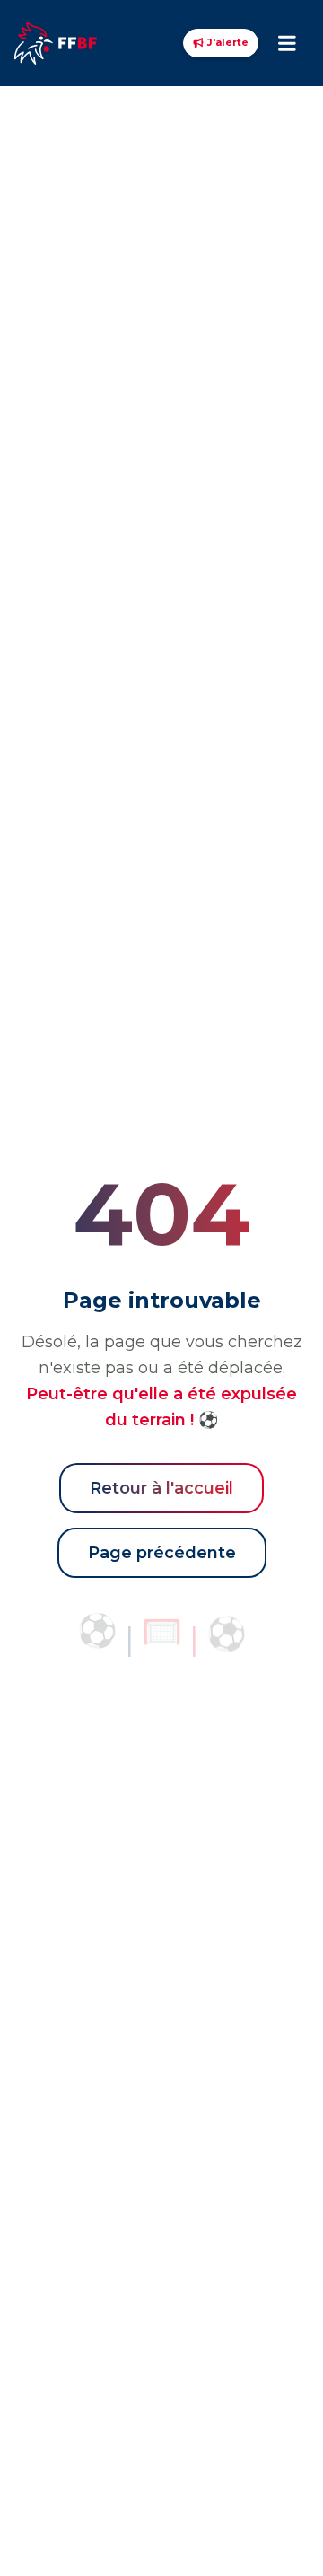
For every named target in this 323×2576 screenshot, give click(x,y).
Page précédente (162, 1553)
